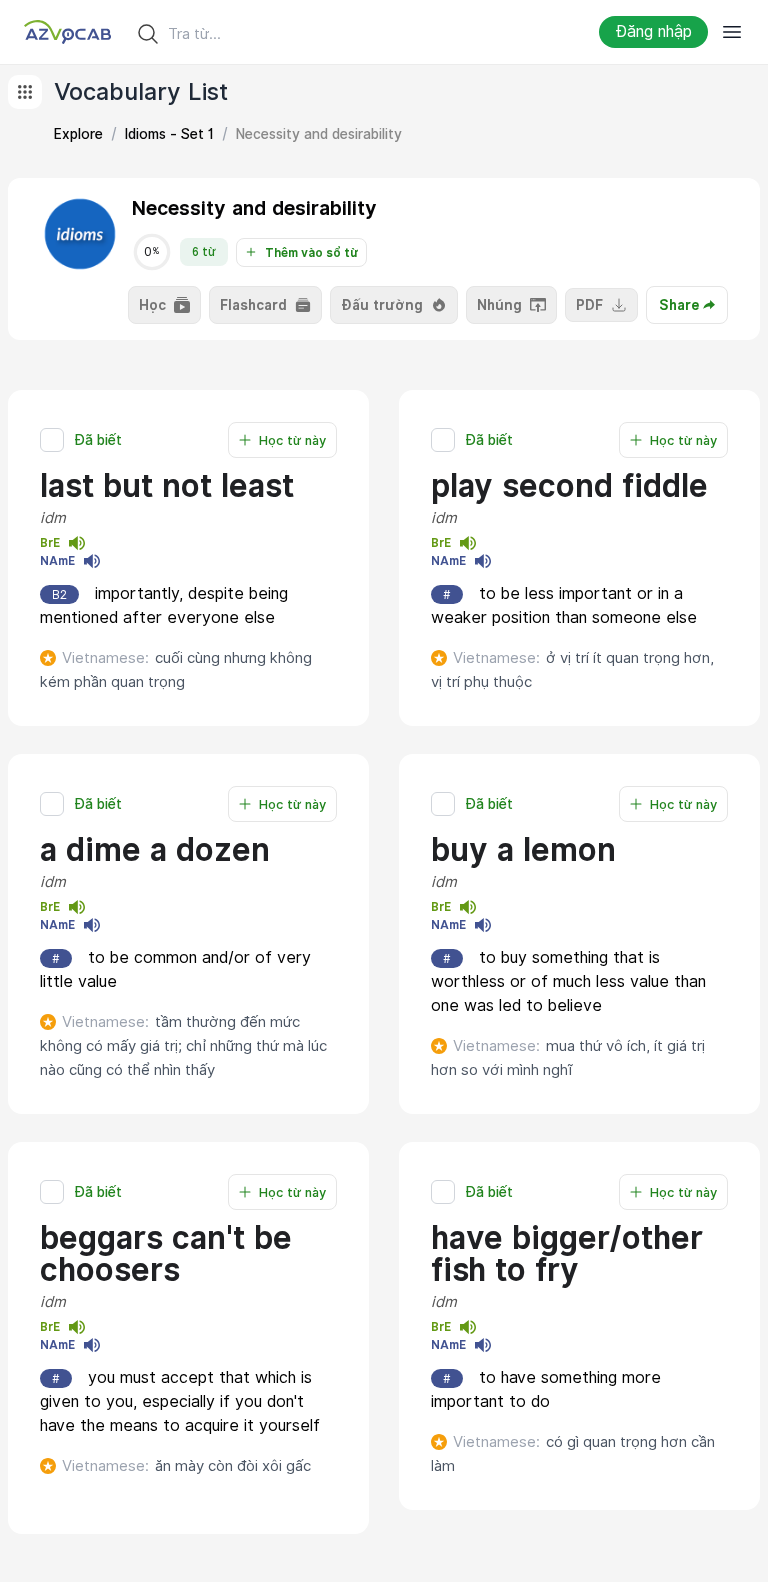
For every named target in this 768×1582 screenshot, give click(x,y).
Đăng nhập (653, 31)
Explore (78, 134)
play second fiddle (569, 486)
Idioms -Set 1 (169, 134)
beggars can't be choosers (166, 1254)
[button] (188, 582)
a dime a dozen (155, 850)
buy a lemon (523, 850)
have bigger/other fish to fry (567, 1254)
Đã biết (98, 440)
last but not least (167, 486)
